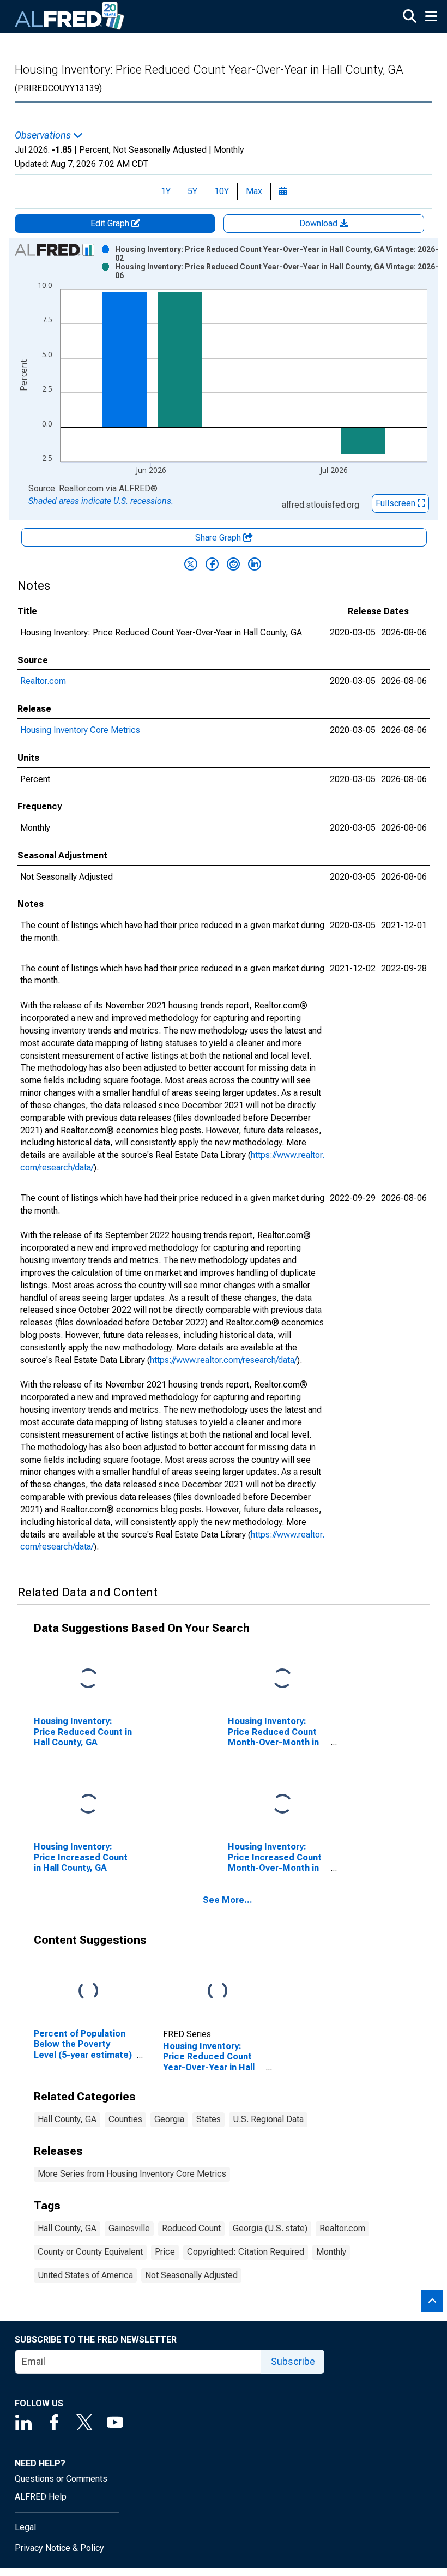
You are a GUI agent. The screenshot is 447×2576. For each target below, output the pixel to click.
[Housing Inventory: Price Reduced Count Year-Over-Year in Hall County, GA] (218, 1992)
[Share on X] (191, 564)
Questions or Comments (61, 2479)
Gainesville (129, 2228)
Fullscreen (397, 503)
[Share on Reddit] (233, 564)
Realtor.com (43, 681)
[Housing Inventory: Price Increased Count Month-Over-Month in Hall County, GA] (282, 1805)
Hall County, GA (67, 2119)
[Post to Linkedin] (255, 564)
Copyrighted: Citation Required (246, 2252)
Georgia (169, 2119)
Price (165, 2252)
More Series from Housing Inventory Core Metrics (132, 2174)
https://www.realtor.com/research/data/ (224, 1360)
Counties (125, 2119)
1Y (166, 191)
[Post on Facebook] (212, 564)
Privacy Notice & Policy (59, 2548)
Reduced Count (191, 2228)
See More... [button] (228, 1900)
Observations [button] (44, 135)
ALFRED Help (41, 2497)
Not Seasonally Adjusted (191, 2275)
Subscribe (293, 2361)
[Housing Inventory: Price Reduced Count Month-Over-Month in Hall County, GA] (282, 1679)
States (209, 2119)
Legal (25, 2527)
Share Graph (219, 538)
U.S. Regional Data (268, 2119)
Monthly (331, 2252)
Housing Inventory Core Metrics (80, 730)
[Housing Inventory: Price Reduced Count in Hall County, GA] (88, 1679)
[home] (70, 16)
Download (319, 223)
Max (254, 191)
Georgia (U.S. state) (270, 2228)
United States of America (85, 2275)
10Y (222, 191)
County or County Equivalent (90, 2252)
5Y (192, 191)
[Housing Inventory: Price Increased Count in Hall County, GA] (88, 1805)
